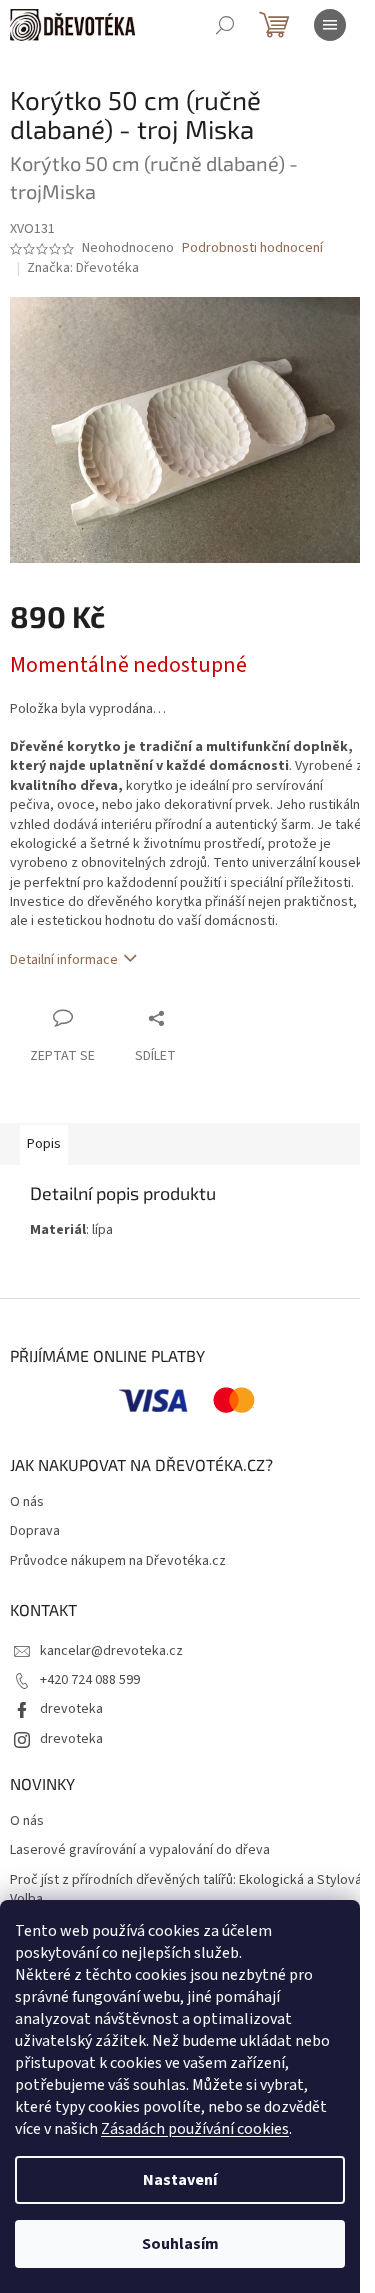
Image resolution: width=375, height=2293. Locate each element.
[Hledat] (225, 25)
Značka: (83, 268)
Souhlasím (180, 2244)
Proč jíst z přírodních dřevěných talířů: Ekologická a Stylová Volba (186, 1890)
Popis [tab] (44, 1144)
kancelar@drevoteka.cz (111, 1651)
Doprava (35, 1531)
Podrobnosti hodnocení (252, 248)
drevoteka (71, 1709)
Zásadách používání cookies (195, 2129)
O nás (27, 1502)
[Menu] (330, 25)
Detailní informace (64, 960)
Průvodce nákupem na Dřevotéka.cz (118, 1561)
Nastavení (180, 2180)
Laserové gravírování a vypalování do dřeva (140, 1850)
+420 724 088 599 (90, 1680)
